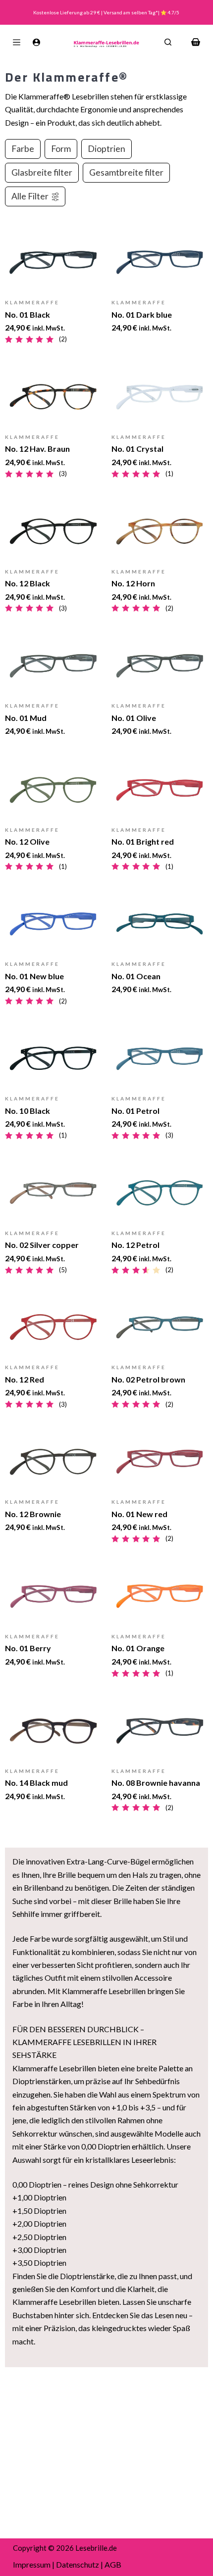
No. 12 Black (27, 583)
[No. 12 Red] (53, 1327)
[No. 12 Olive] (53, 790)
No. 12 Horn (133, 583)
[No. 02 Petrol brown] (160, 1327)
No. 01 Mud (26, 718)
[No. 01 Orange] (160, 1596)
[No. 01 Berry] (53, 1596)
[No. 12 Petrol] (160, 1193)
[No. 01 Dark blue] (160, 262)
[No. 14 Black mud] (53, 1731)
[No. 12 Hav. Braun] (53, 397)
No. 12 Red (25, 1379)
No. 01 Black (27, 314)
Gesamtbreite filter (126, 172)
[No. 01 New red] (160, 1462)
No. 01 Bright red (143, 841)
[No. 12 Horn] (160, 531)
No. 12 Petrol (135, 1245)
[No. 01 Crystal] (160, 397)
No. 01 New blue (34, 976)
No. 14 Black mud (36, 1783)
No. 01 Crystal (137, 449)
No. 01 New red (139, 1514)
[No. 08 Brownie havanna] (160, 1731)
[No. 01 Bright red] (160, 790)
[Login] (36, 42)
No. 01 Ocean (136, 976)
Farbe (23, 149)
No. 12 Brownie (33, 1514)
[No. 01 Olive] (160, 666)
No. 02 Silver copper (42, 1245)
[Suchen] (168, 42)
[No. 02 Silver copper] (53, 1193)
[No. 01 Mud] (53, 666)
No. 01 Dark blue (142, 314)
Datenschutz (78, 2564)
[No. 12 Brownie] (53, 1462)
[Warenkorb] (196, 42)
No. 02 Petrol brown (148, 1379)
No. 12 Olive (27, 841)
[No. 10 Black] (53, 1058)
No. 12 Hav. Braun (37, 449)
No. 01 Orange (138, 1648)
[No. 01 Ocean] (160, 924)
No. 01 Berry (28, 1648)
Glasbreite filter (42, 172)
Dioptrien (106, 149)
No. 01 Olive (134, 718)
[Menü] (17, 42)
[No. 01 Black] (53, 262)
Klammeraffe (32, 302)
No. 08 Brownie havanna (156, 1783)
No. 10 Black (27, 1111)
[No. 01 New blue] (53, 924)
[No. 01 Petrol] (160, 1058)
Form (61, 149)
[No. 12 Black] (53, 531)
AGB (113, 2564)
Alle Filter (30, 196)
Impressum (32, 2564)
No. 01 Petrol (135, 1111)
